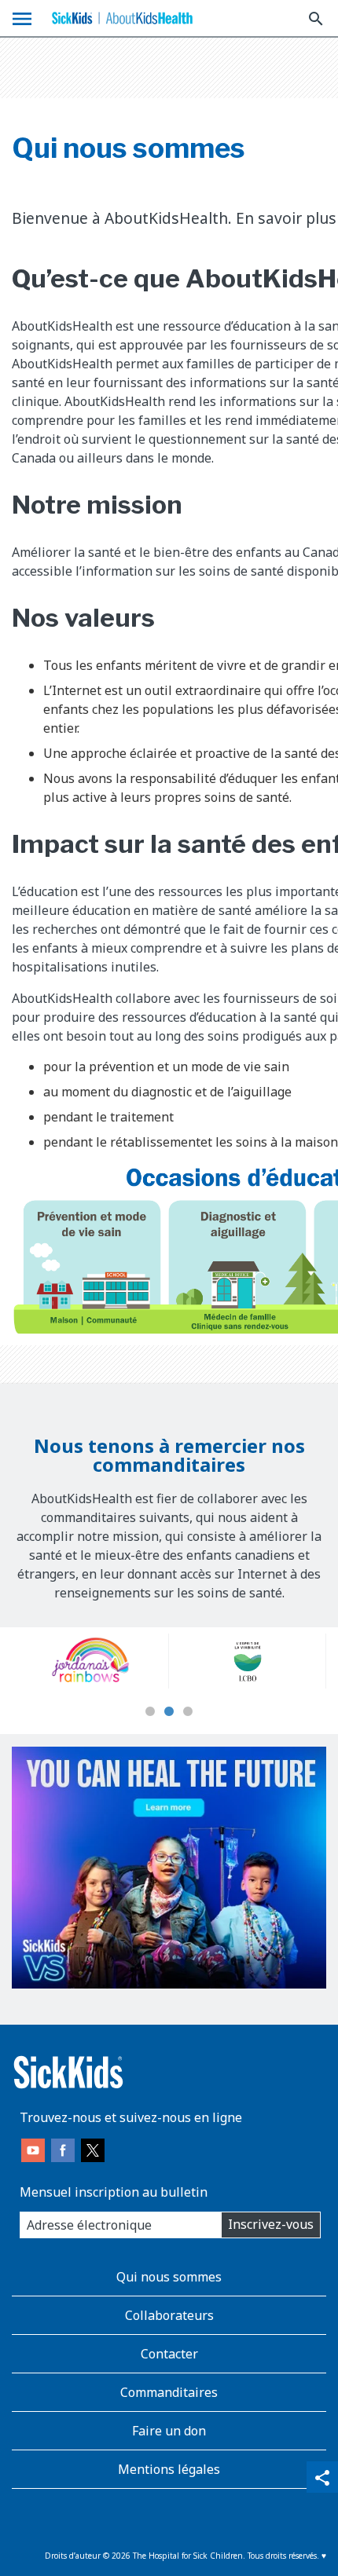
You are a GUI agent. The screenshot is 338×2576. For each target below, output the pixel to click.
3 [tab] (188, 1712)
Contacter (169, 2354)
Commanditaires (169, 2392)
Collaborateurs (169, 2315)
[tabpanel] (134, 1661)
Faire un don (169, 2431)
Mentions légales (169, 2469)
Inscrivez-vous (271, 2224)
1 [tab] (150, 1712)
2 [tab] (169, 1712)
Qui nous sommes (169, 2277)
